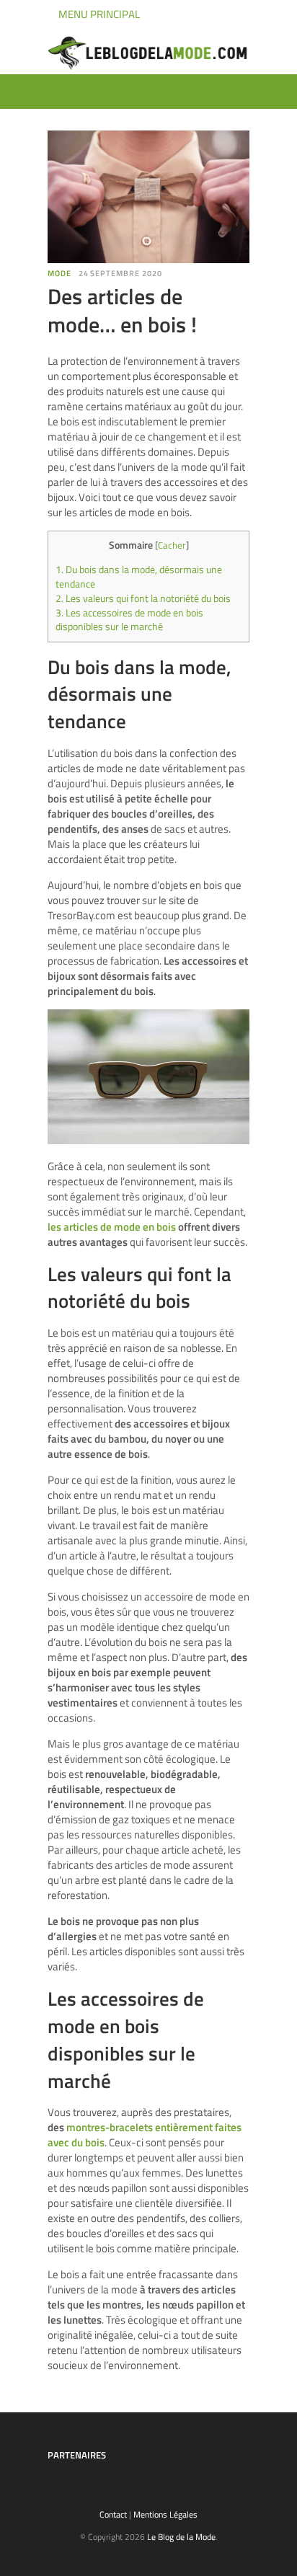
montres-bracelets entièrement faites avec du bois (145, 2135)
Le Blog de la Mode (181, 2537)
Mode (59, 273)
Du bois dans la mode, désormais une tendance (139, 577)
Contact (113, 2514)
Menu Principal (98, 14)
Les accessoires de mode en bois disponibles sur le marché (129, 620)
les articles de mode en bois (112, 1227)
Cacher (172, 545)
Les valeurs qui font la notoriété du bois (143, 598)
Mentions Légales (165, 2514)
